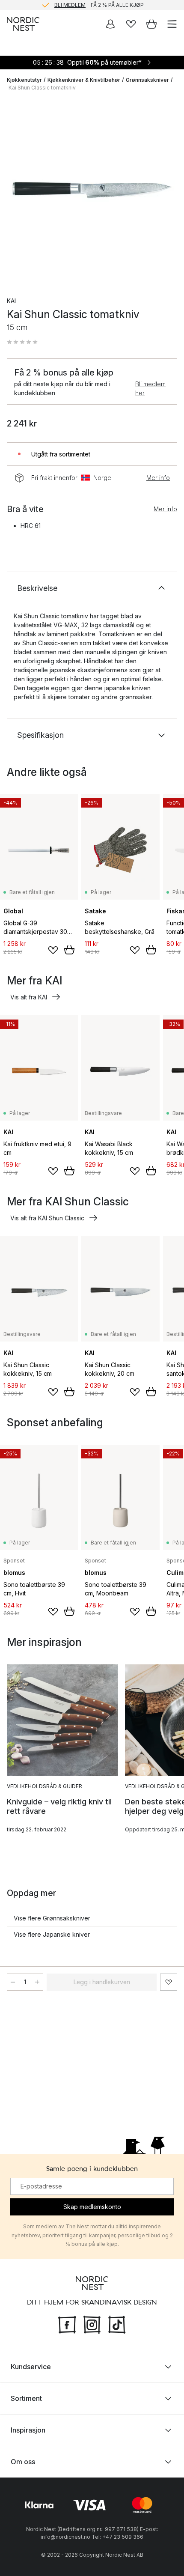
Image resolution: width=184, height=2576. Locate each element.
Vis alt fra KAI (29, 997)
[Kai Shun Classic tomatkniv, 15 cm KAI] (92, 191)
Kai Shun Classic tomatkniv (42, 88)
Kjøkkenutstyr (24, 80)
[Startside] (23, 24)
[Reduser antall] (13, 1982)
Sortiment (26, 2398)
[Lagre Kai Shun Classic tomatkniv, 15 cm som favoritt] (169, 1982)
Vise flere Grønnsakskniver (52, 1918)
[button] (22, 342)
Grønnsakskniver (147, 80)
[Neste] (169, 192)
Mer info (158, 478)
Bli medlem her (150, 388)
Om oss (23, 2462)
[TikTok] (117, 2324)
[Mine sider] (110, 24)
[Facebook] (67, 2324)
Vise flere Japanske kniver (52, 1934)
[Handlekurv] (151, 24)
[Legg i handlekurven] (69, 950)
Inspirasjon (28, 2430)
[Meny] (172, 24)
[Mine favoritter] (131, 24)
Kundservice (31, 2367)
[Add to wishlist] (53, 950)
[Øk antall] (37, 1982)
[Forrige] (15, 192)
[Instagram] (92, 2324)
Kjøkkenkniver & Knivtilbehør (84, 80)
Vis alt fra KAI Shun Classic (47, 1218)
